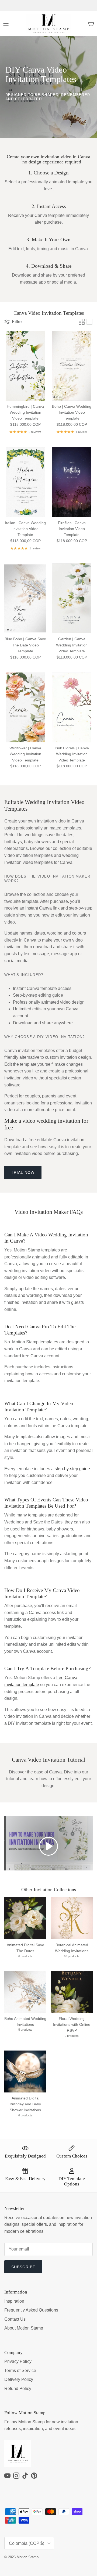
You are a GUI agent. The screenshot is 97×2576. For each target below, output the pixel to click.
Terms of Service (20, 2371)
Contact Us (15, 2319)
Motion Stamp (28, 2557)
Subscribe (23, 2267)
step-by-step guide (72, 1469)
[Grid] (82, 322)
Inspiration (14, 2301)
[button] (48, 1846)
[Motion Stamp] (49, 24)
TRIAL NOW (23, 1172)
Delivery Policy (19, 2379)
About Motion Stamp (24, 2328)
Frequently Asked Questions (31, 2310)
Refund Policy (18, 2389)
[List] (89, 322)
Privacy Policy (18, 2361)
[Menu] (6, 24)
